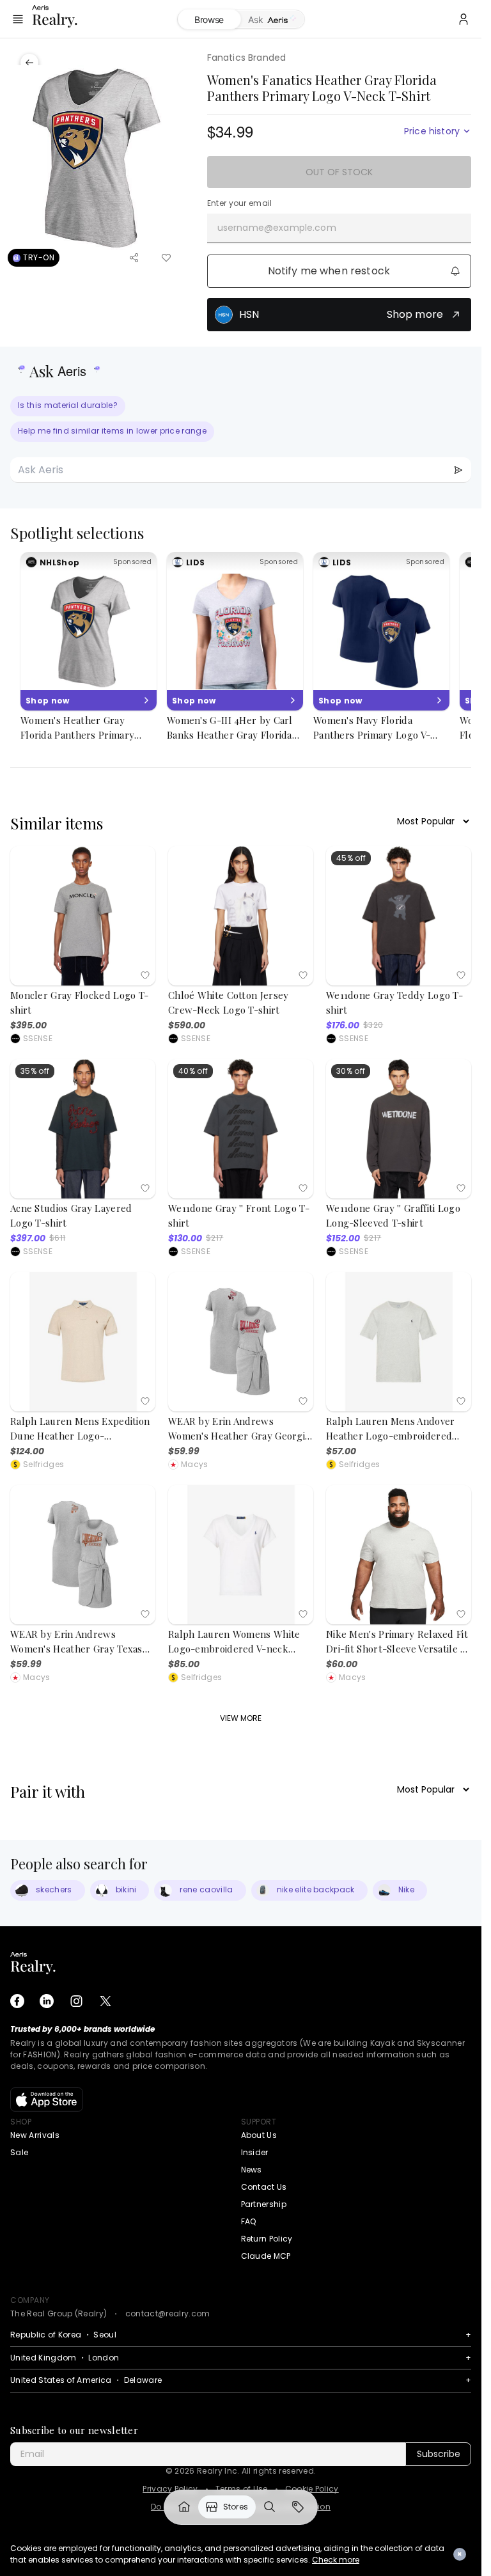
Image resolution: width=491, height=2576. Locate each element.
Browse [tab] (209, 20)
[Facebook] (17, 2001)
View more (241, 1718)
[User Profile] (464, 19)
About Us (259, 2135)
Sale (19, 2152)
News (252, 2170)
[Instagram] (76, 2001)
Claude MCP (266, 2256)
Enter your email (240, 203)
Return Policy (267, 2239)
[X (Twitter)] (105, 2001)
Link (184, 2507)
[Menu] (18, 19)
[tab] (273, 20)
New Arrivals (35, 2135)
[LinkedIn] (47, 2001)
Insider (255, 2152)
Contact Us (264, 2187)
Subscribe (439, 2454)
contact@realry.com (168, 2313)
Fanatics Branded (247, 58)
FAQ (249, 2221)
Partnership (264, 2204)
